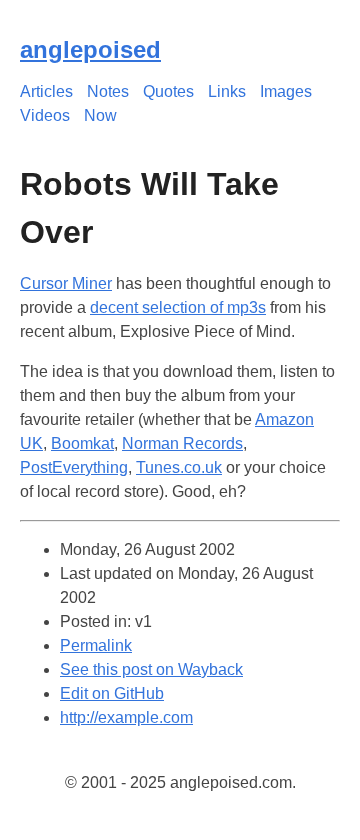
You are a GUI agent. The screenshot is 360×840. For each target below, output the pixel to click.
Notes (108, 91)
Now (100, 115)
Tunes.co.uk (179, 467)
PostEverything (74, 467)
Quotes (168, 91)
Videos (45, 115)
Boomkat (82, 443)
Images (286, 91)
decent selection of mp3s (178, 307)
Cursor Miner (66, 283)
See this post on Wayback (151, 669)
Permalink (96, 645)
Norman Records (182, 443)
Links (227, 91)
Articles (46, 91)
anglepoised (90, 49)
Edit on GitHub (112, 693)
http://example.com (126, 717)
